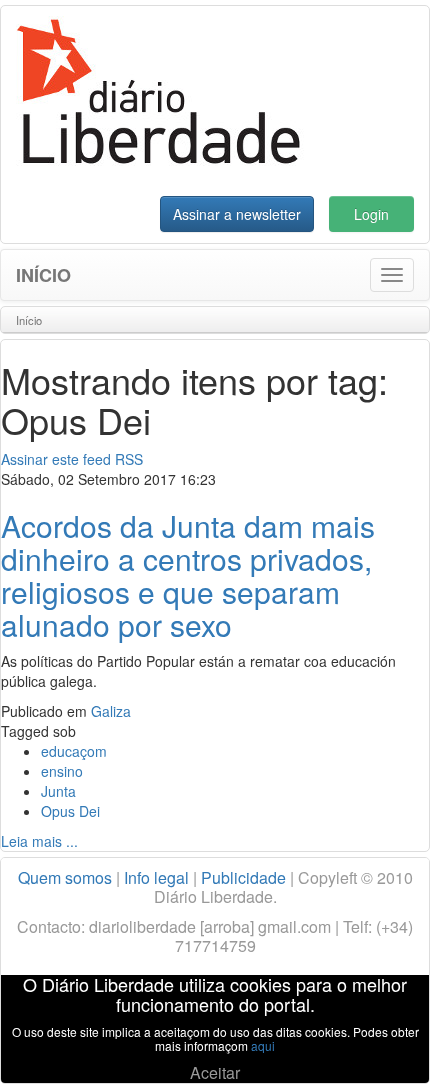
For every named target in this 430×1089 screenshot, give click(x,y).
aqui (263, 1045)
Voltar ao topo (371, 1048)
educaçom (74, 751)
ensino (62, 771)
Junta (58, 791)
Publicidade (243, 877)
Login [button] (371, 214)
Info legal (156, 877)
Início (43, 275)
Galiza (111, 711)
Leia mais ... (39, 841)
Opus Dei (70, 811)
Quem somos (65, 877)
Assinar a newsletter (237, 214)
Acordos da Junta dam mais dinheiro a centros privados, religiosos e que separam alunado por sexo (188, 575)
